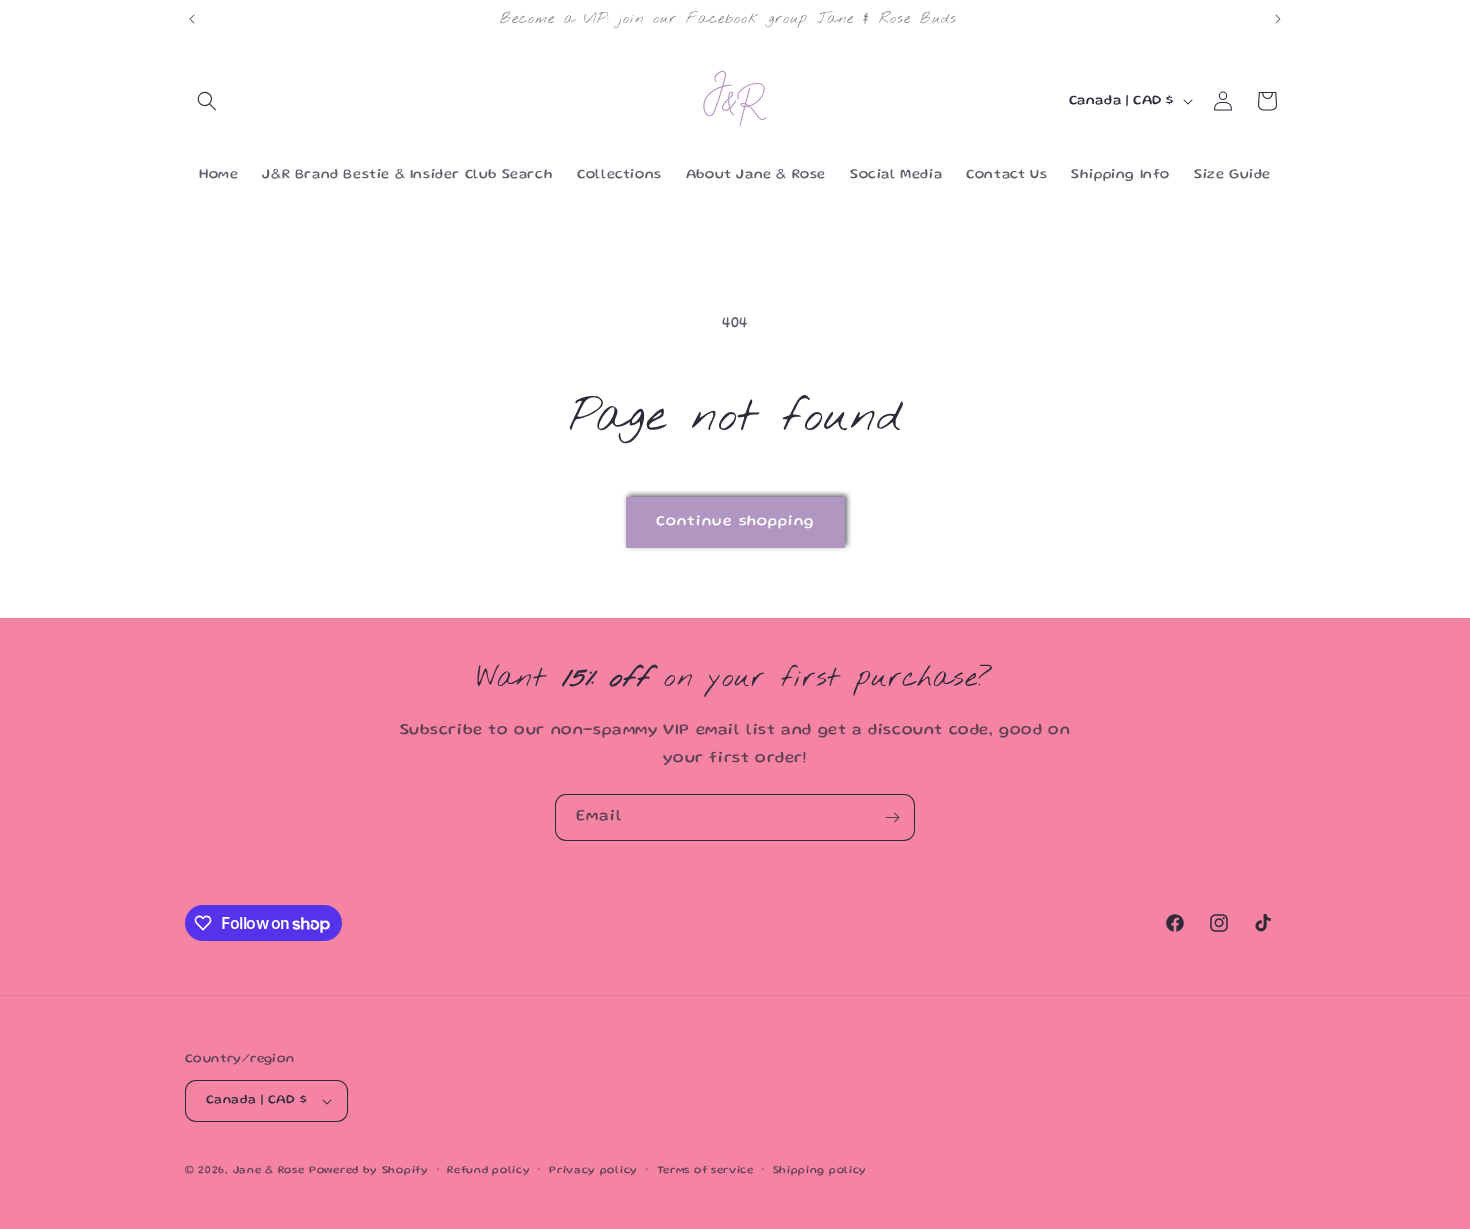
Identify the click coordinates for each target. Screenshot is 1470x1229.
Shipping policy (820, 1171)
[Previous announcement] (192, 19)
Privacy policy (593, 1171)
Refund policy (488, 1171)
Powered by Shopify (369, 1171)
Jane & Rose (269, 1171)
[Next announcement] (1278, 19)
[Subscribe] (892, 817)
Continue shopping (735, 522)
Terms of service (705, 1171)
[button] (207, 101)
